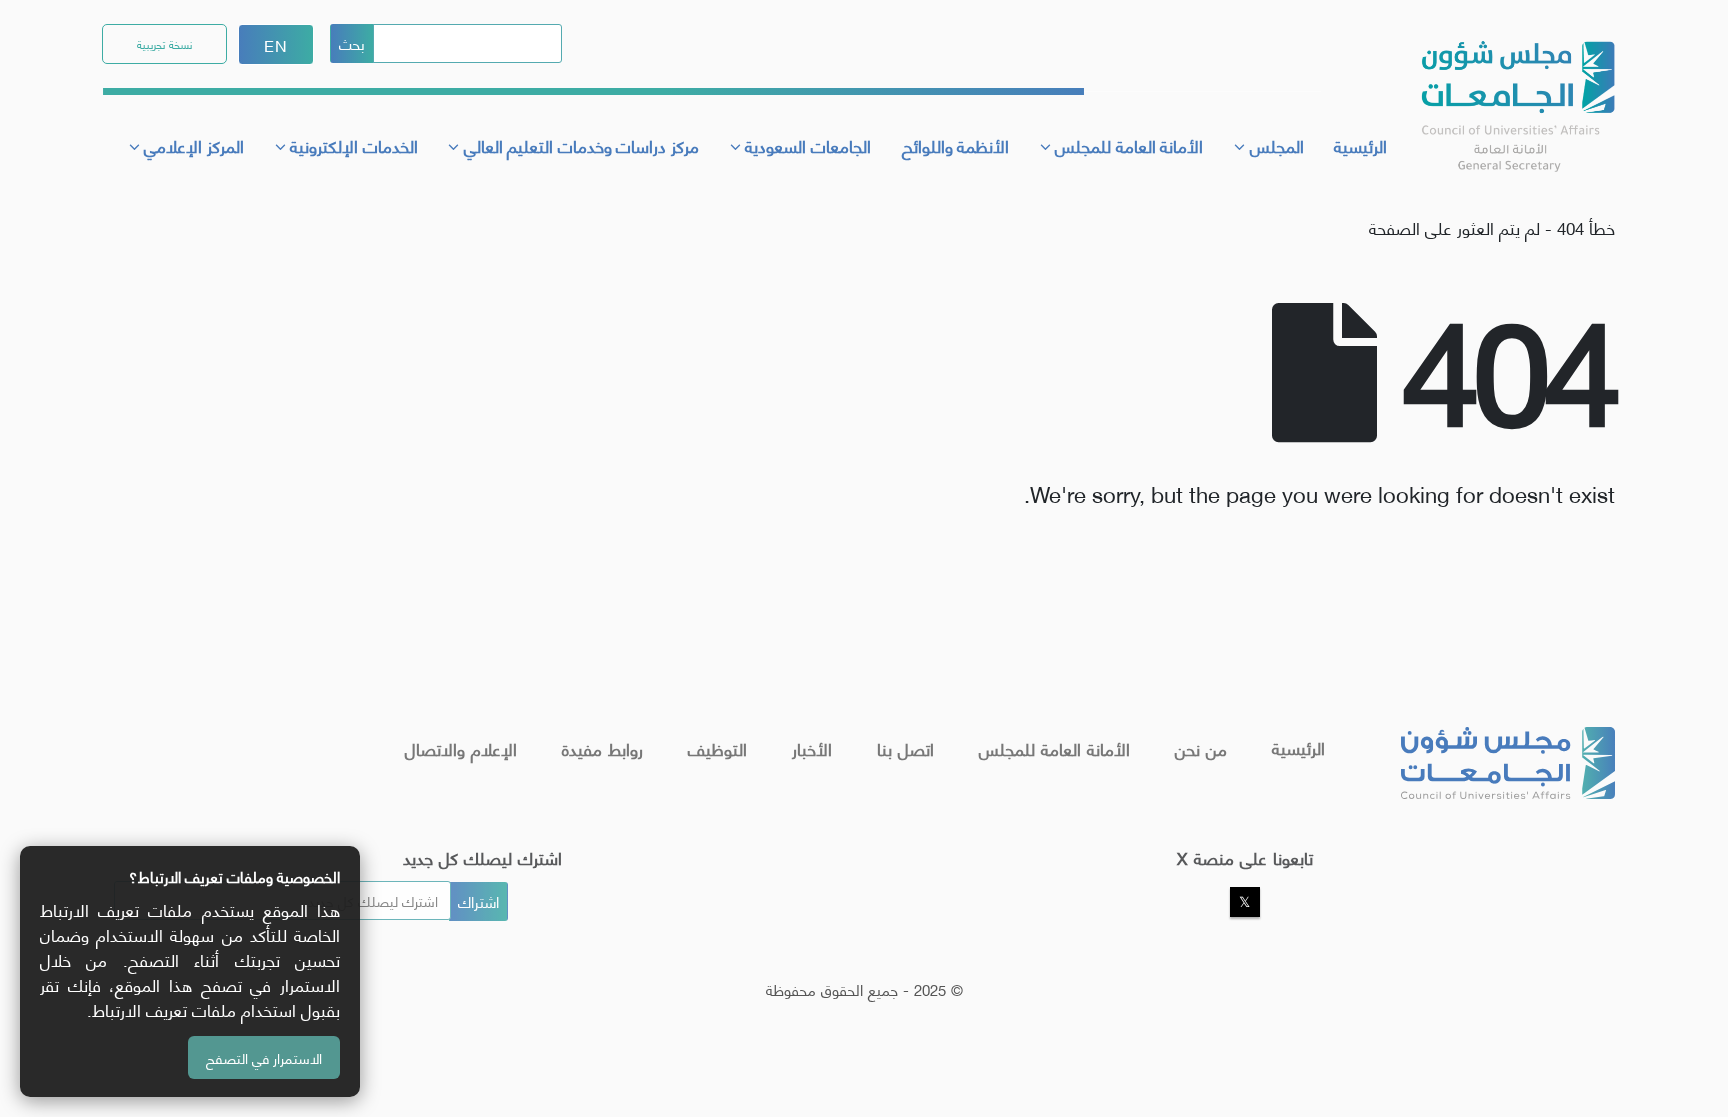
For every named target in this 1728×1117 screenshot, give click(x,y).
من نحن (1201, 748)
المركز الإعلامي (194, 145)
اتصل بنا (905, 748)
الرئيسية (1360, 145)
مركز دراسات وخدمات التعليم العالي (581, 145)
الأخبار (812, 748)
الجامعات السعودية (808, 145)
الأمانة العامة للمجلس (1129, 145)
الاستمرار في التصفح (264, 1057)
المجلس (1277, 145)
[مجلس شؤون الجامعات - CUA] (1515, 95)
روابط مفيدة (602, 748)
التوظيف (717, 748)
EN (276, 44)
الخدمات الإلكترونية (354, 145)
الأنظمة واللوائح (956, 145)
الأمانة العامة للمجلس (1054, 748)
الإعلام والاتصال (461, 748)
